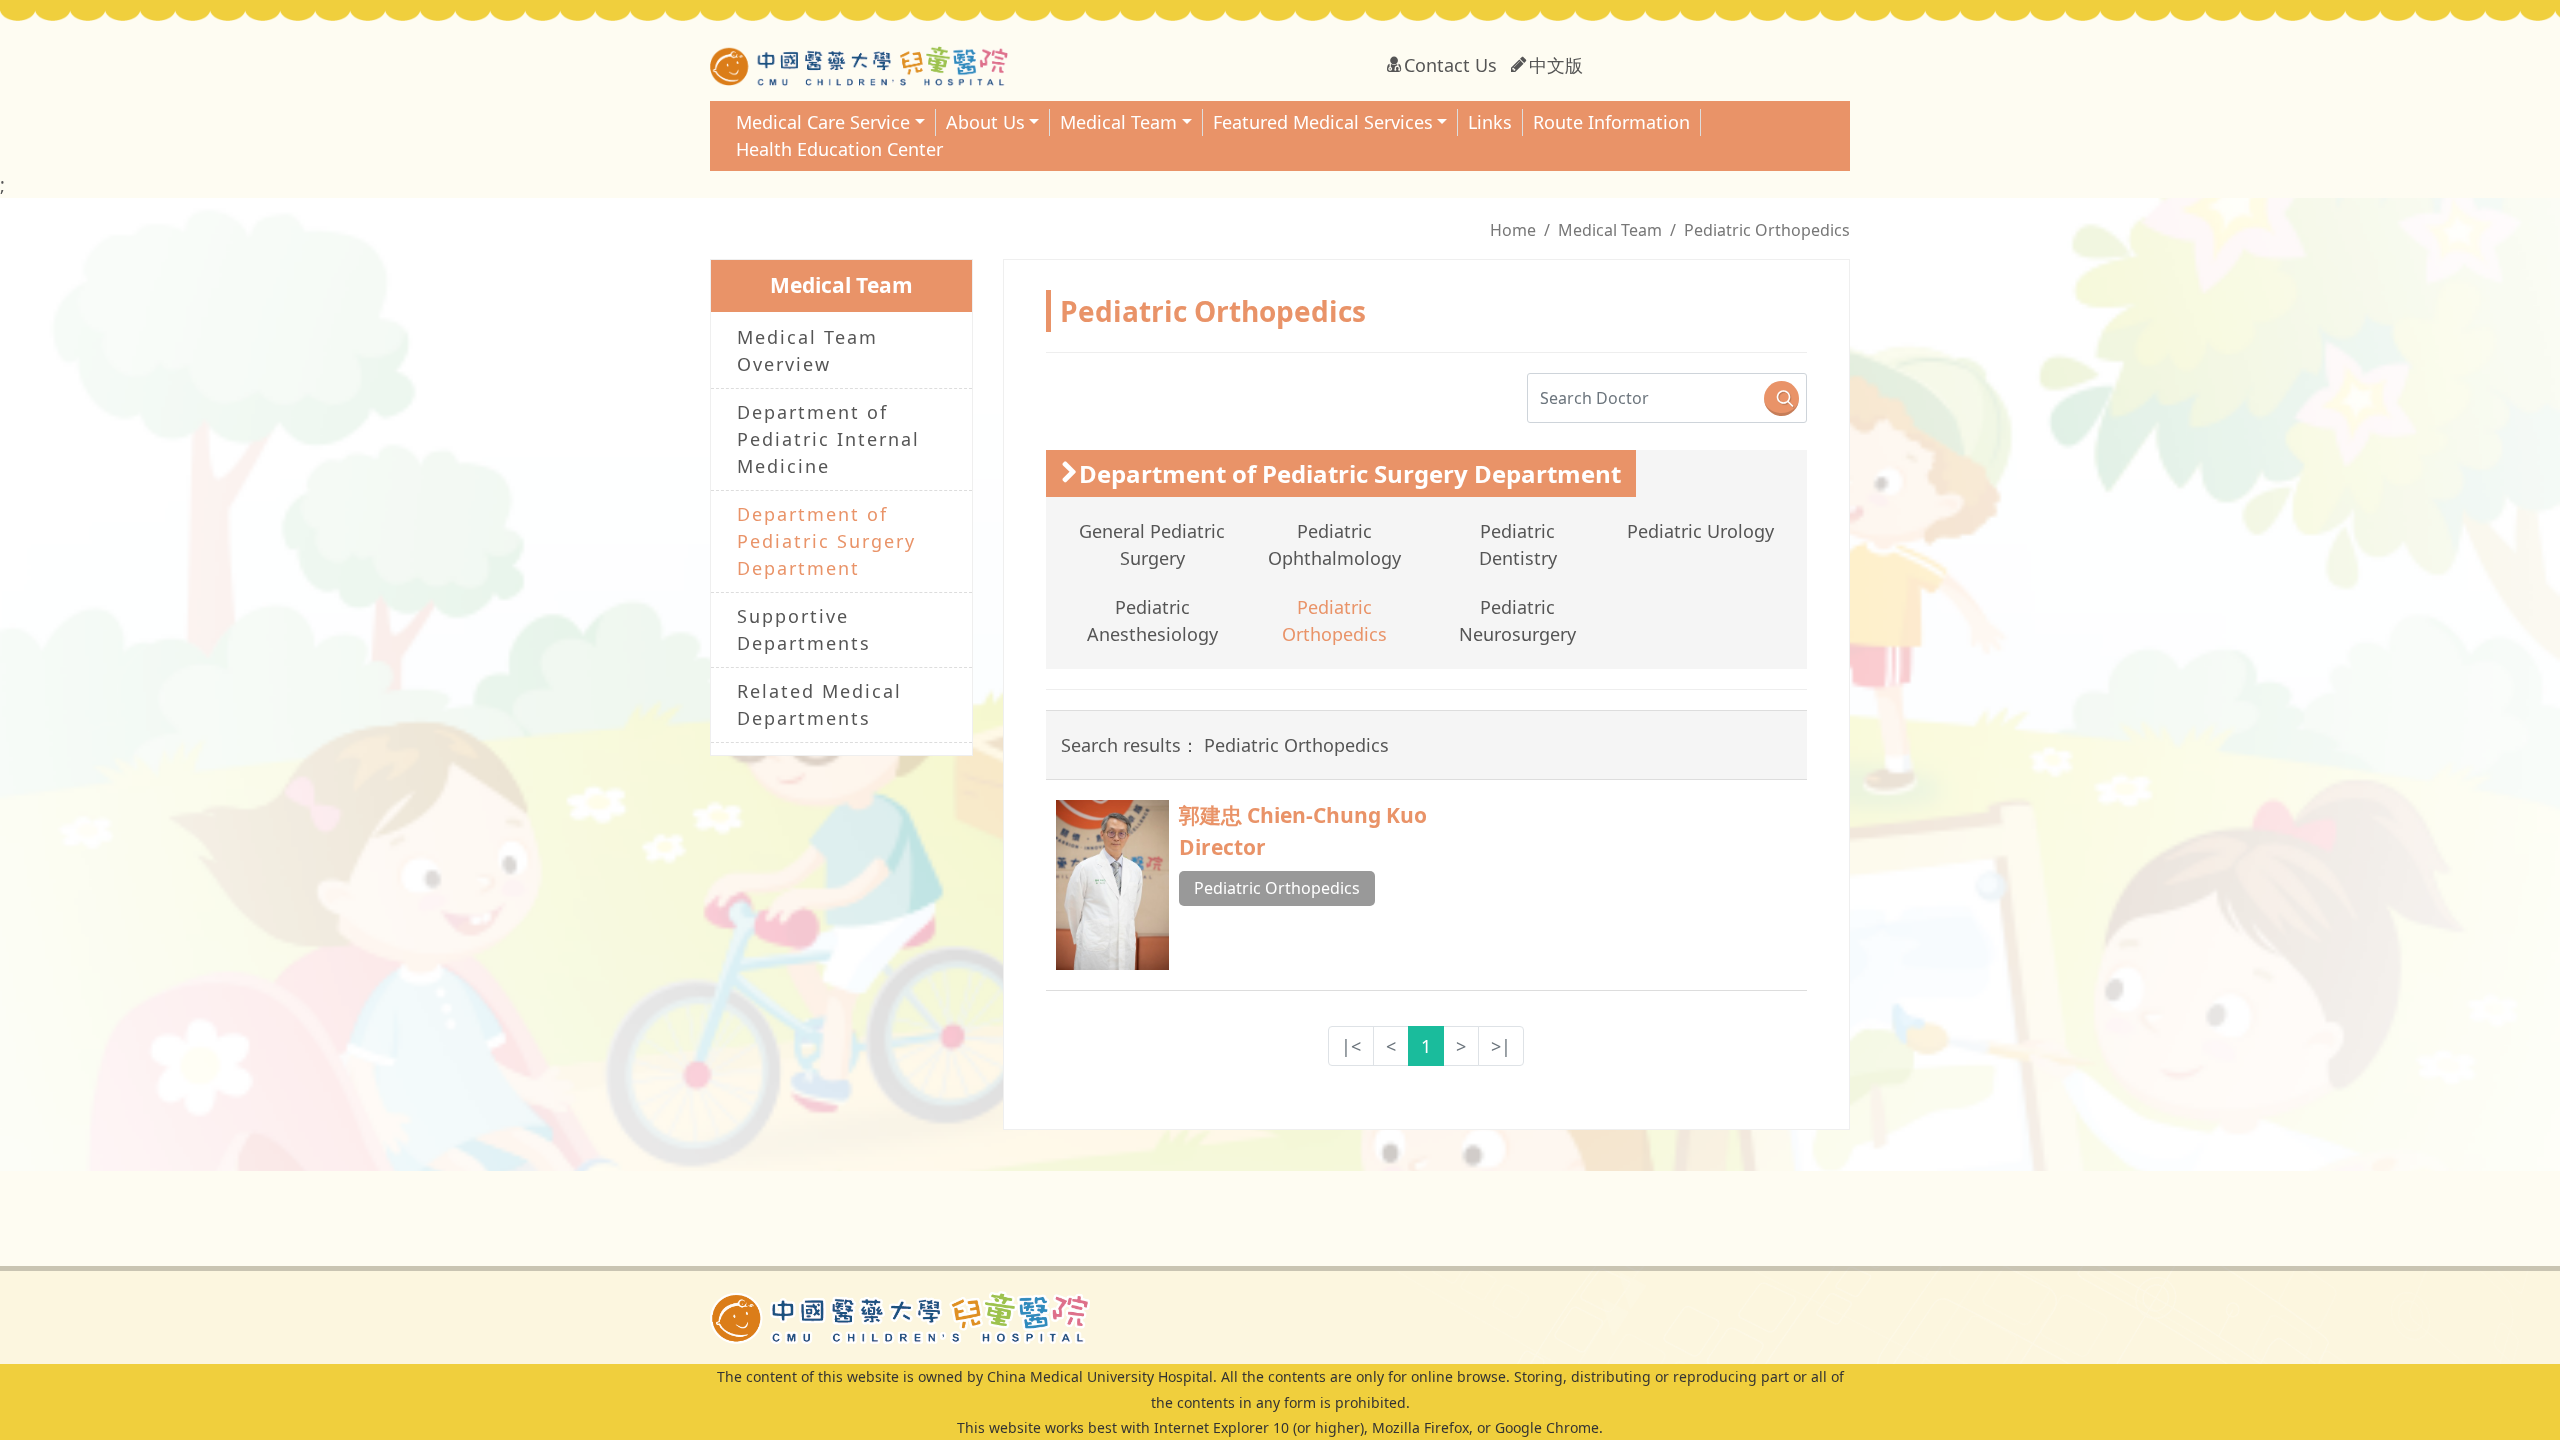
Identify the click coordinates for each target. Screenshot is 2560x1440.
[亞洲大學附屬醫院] (900, 1315)
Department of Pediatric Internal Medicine (828, 439)
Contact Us (1450, 65)
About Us (985, 122)
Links (1490, 122)
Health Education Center (839, 149)
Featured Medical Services (1323, 122)
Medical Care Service (823, 122)
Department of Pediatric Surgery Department (826, 541)
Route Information (1611, 122)
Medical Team (1118, 122)
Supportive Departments (804, 629)
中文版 (1556, 65)
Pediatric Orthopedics (1277, 888)
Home (1513, 230)
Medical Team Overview (807, 350)
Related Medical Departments (819, 704)
